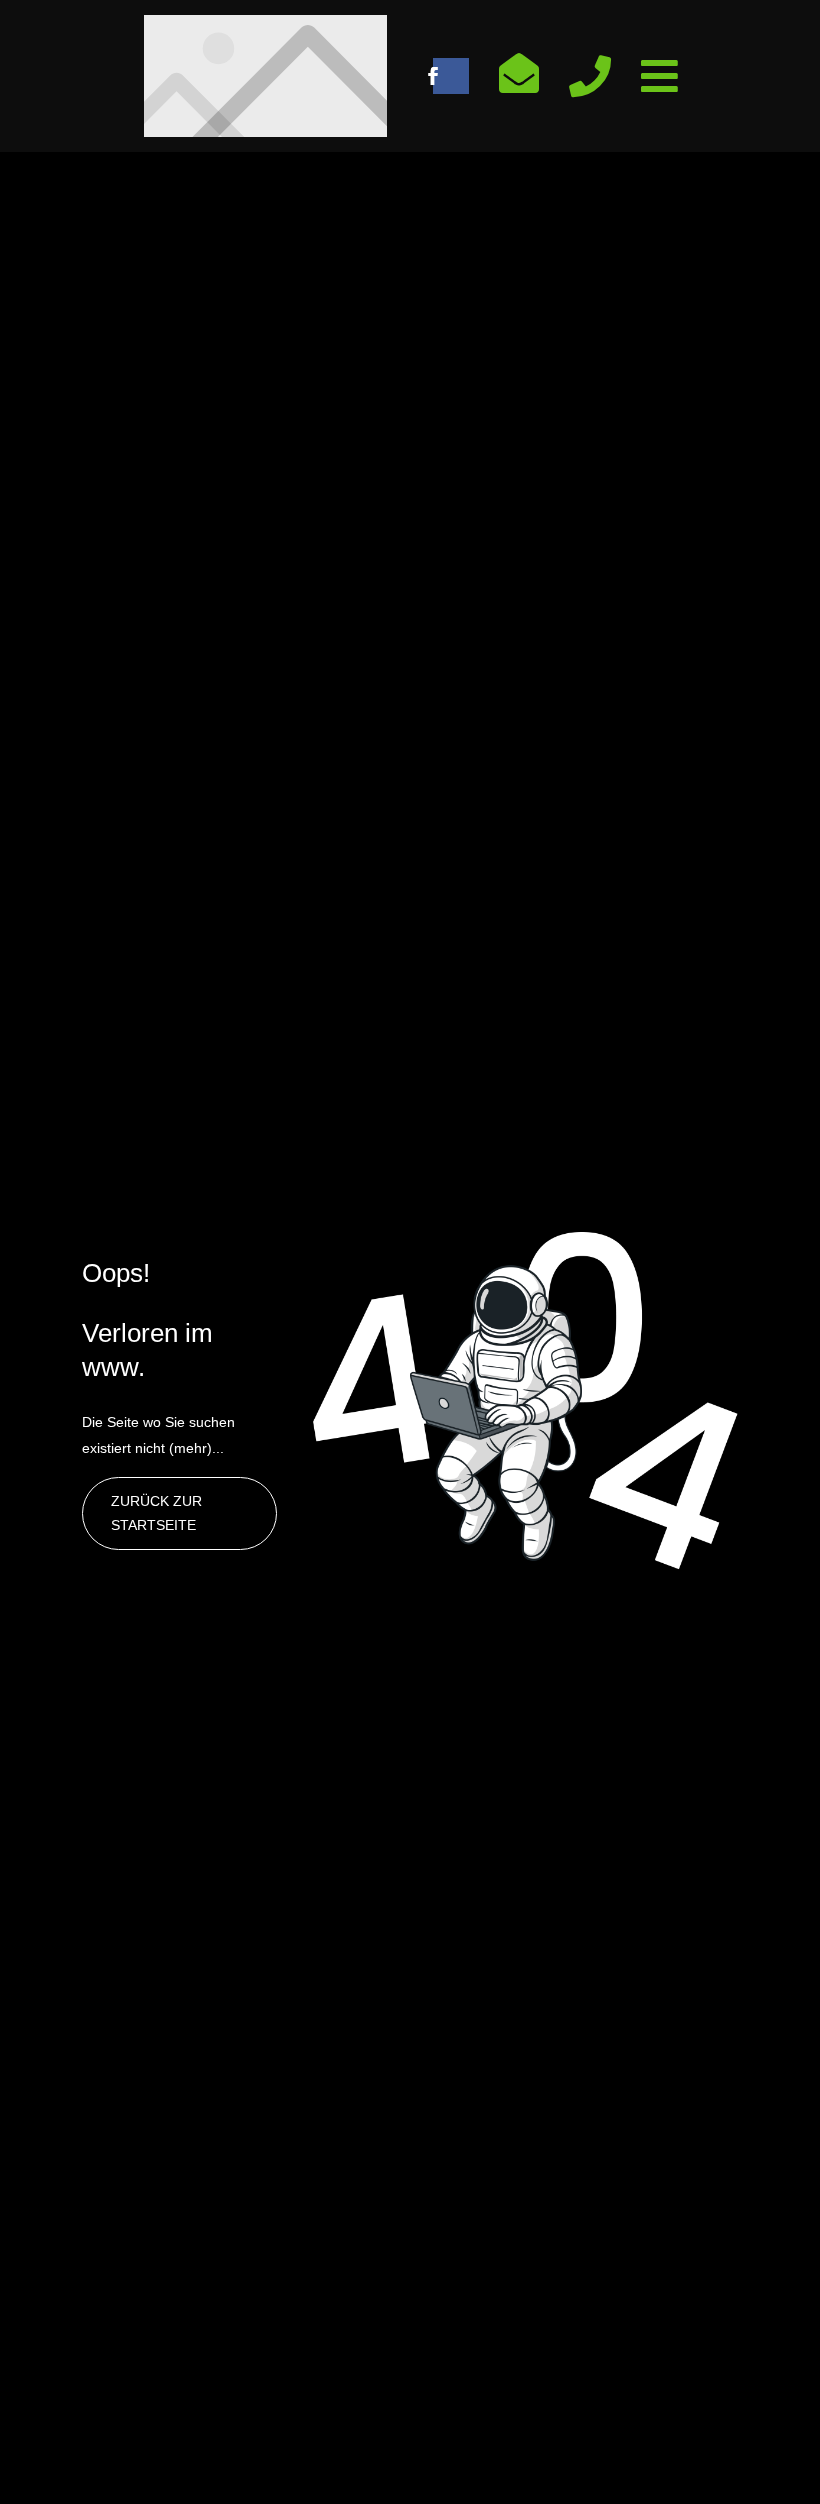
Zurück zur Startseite (156, 1513)
